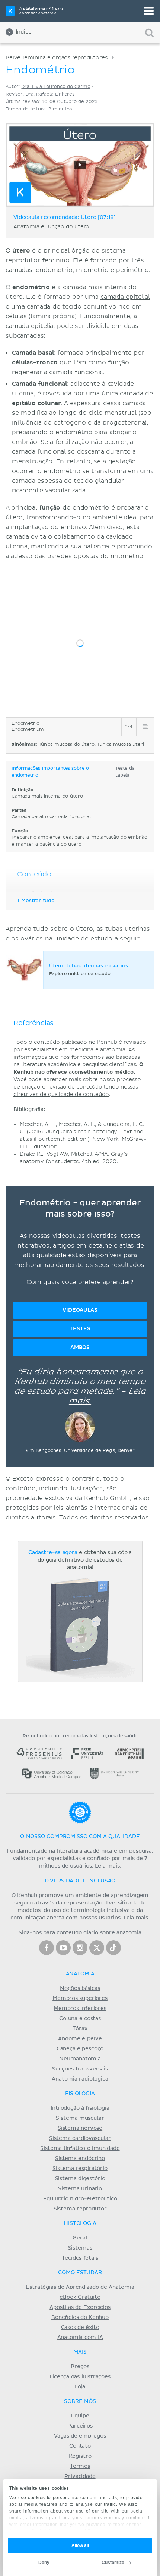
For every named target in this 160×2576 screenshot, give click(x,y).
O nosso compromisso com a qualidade (80, 1837)
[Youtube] (63, 1948)
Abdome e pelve (80, 2039)
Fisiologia (80, 2094)
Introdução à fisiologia (80, 2108)
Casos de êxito (80, 2328)
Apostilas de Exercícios (80, 2307)
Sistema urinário (80, 2189)
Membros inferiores (80, 2009)
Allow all (80, 2545)
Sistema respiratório (80, 2169)
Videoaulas (80, 1310)
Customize (113, 2563)
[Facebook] (47, 1948)
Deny (44, 2563)
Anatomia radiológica (80, 2079)
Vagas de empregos (80, 2436)
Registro (80, 2456)
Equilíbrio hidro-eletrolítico (80, 2199)
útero (21, 251)
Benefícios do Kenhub (80, 2317)
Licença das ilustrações (80, 2377)
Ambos (80, 1347)
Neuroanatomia (80, 2059)
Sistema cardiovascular (80, 2138)
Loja (80, 2387)
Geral (80, 2238)
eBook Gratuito (80, 2297)
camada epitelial (125, 297)
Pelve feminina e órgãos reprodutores (57, 58)
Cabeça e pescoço (80, 2049)
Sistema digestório (80, 2179)
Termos (80, 2466)
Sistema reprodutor (80, 2209)
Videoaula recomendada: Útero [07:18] (65, 217)
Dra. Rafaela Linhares (50, 94)
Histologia (80, 2223)
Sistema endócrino (80, 2159)
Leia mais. (108, 1866)
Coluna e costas (80, 2019)
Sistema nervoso (80, 2128)
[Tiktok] (113, 1948)
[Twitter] (97, 1948)
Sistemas (80, 2248)
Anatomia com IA (80, 2338)
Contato (80, 2446)
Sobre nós (80, 2401)
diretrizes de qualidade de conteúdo (61, 1094)
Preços (80, 2367)
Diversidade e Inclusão (80, 1881)
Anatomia (80, 1974)
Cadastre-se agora (53, 1553)
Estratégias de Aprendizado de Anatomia (80, 2287)
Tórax (80, 2029)
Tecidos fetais (80, 2258)
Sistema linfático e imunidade (80, 2148)
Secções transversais (80, 2069)
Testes (80, 1329)
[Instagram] (80, 1948)
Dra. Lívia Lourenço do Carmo (56, 87)
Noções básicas (80, 1988)
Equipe (80, 2416)
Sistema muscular (80, 2118)
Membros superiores (80, 1998)
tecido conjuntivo (89, 307)
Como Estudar (80, 2273)
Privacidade (80, 2476)
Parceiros (80, 2426)
